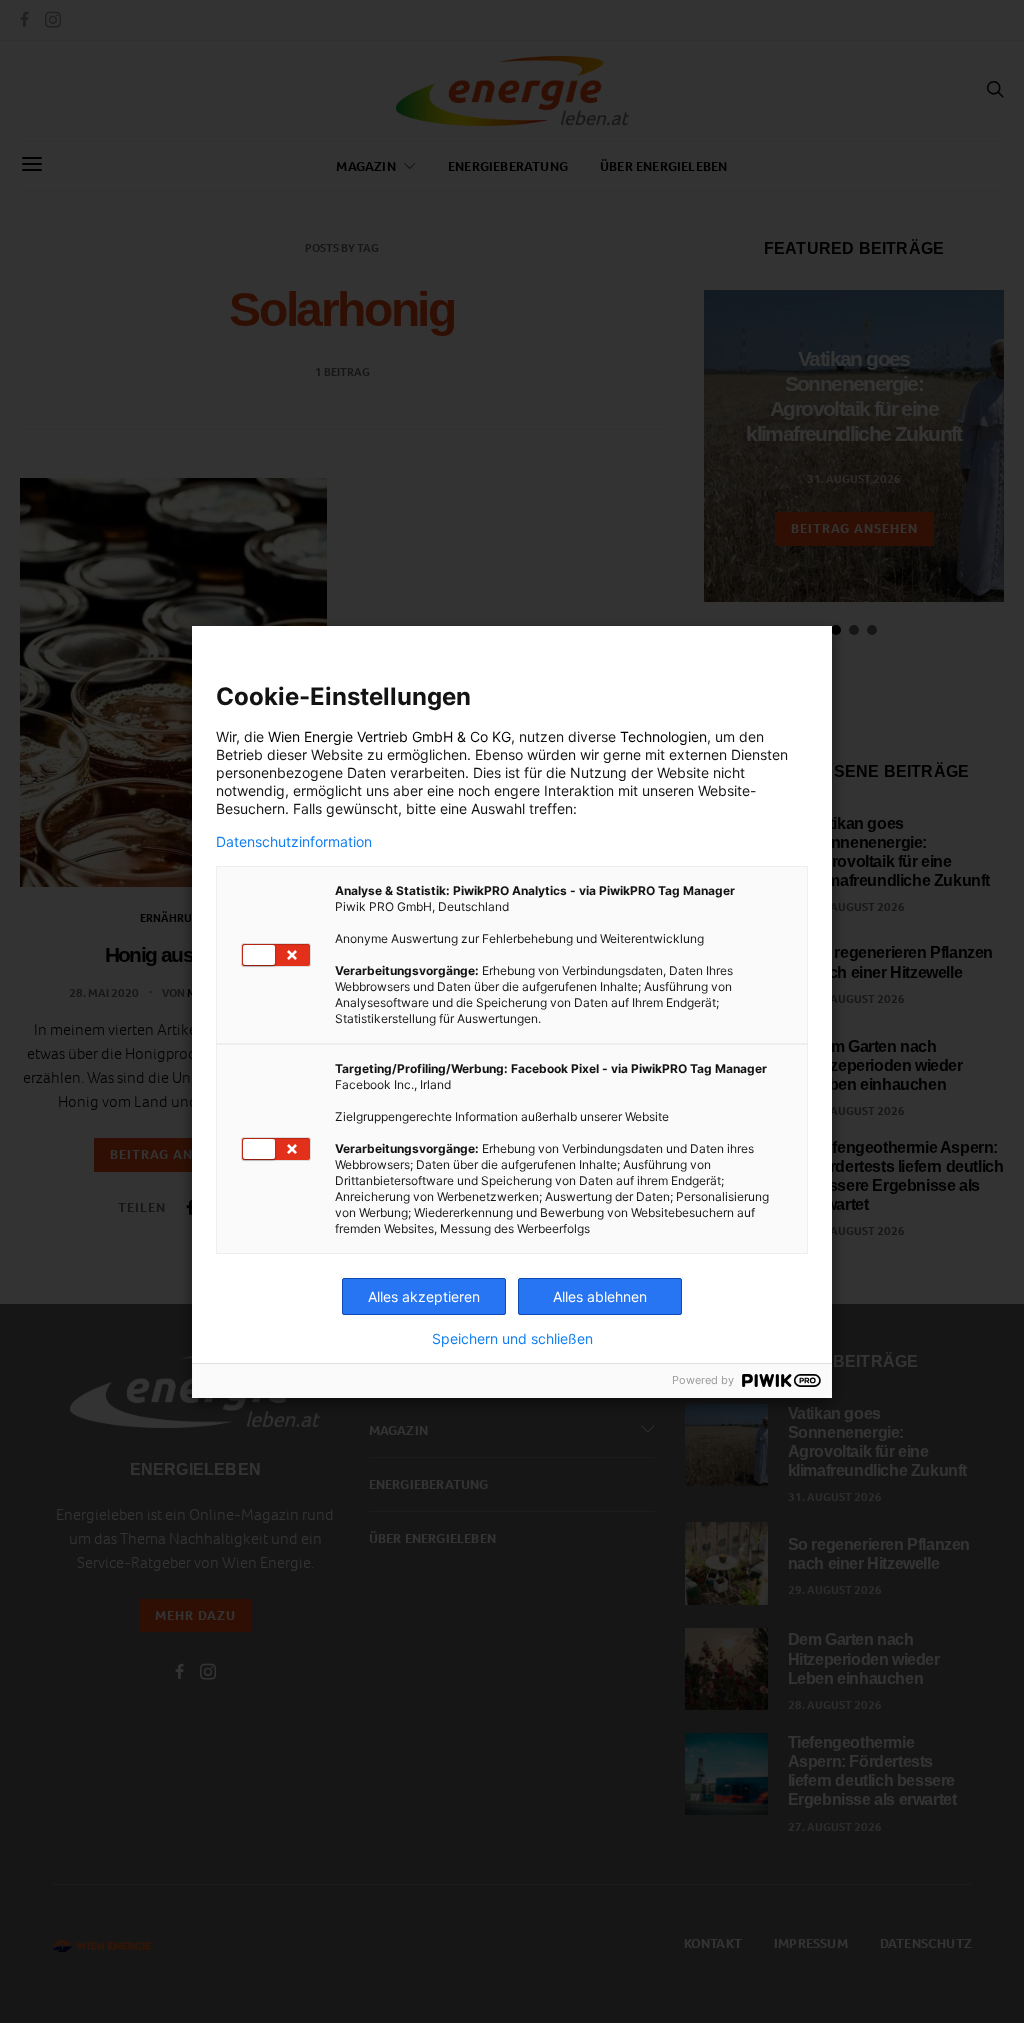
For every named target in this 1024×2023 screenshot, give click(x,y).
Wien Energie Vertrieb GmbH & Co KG (389, 736)
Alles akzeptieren (424, 1296)
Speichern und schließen (512, 1339)
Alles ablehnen (600, 1296)
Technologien (663, 736)
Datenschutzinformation (294, 842)
